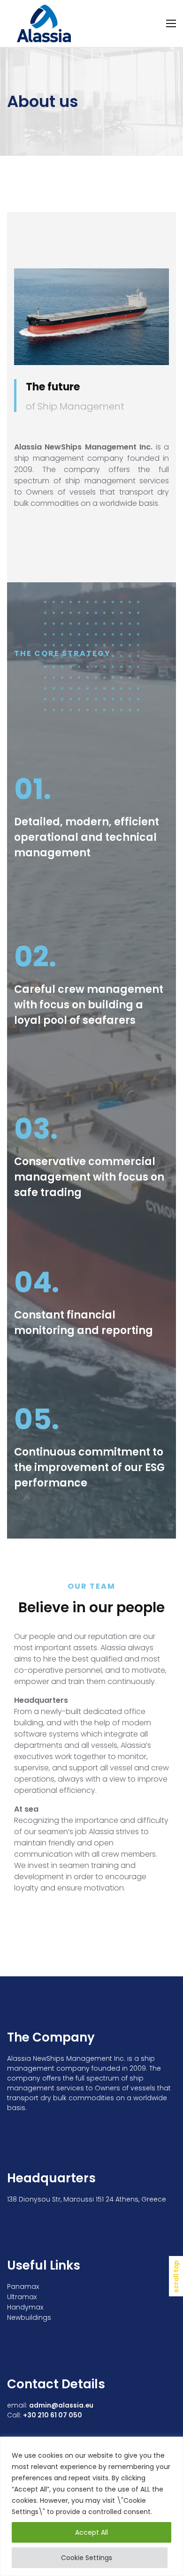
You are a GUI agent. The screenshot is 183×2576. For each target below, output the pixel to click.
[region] (91, 2506)
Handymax (25, 2307)
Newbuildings (29, 2317)
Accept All (91, 2532)
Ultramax (22, 2297)
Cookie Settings (87, 2558)
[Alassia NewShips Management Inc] (45, 23)
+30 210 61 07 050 (53, 2415)
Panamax (23, 2286)
